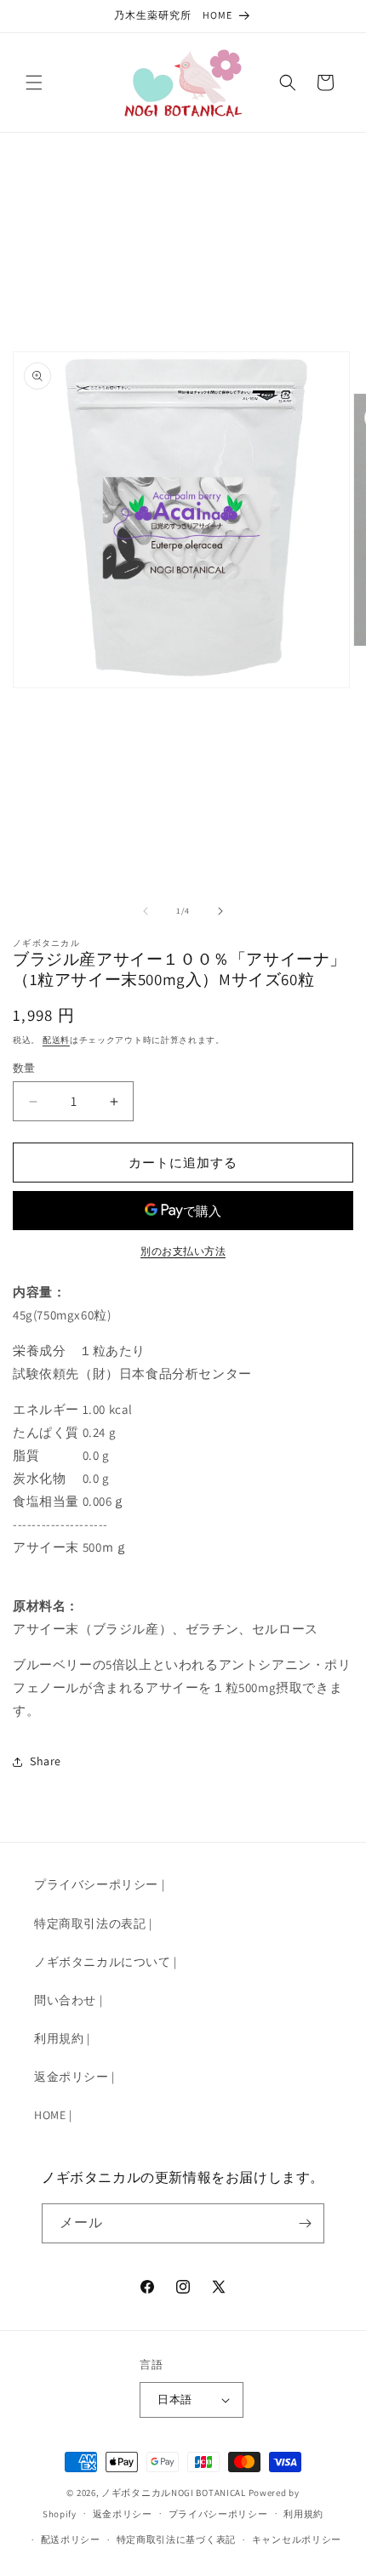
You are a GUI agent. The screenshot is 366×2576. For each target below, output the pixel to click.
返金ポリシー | (74, 2077)
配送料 (56, 1040)
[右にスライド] (220, 911)
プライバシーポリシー (218, 2514)
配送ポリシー (71, 2539)
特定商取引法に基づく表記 (176, 2539)
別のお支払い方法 (183, 1251)
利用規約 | (62, 2038)
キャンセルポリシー (297, 2539)
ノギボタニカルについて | (106, 1962)
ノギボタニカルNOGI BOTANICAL (174, 2493)
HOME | (53, 2115)
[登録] (305, 2223)
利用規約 (303, 2514)
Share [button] (46, 1761)
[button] (34, 83)
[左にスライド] (146, 911)
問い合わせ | (68, 2000)
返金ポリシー (123, 2514)
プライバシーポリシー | (99, 1884)
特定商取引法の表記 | (93, 1923)
